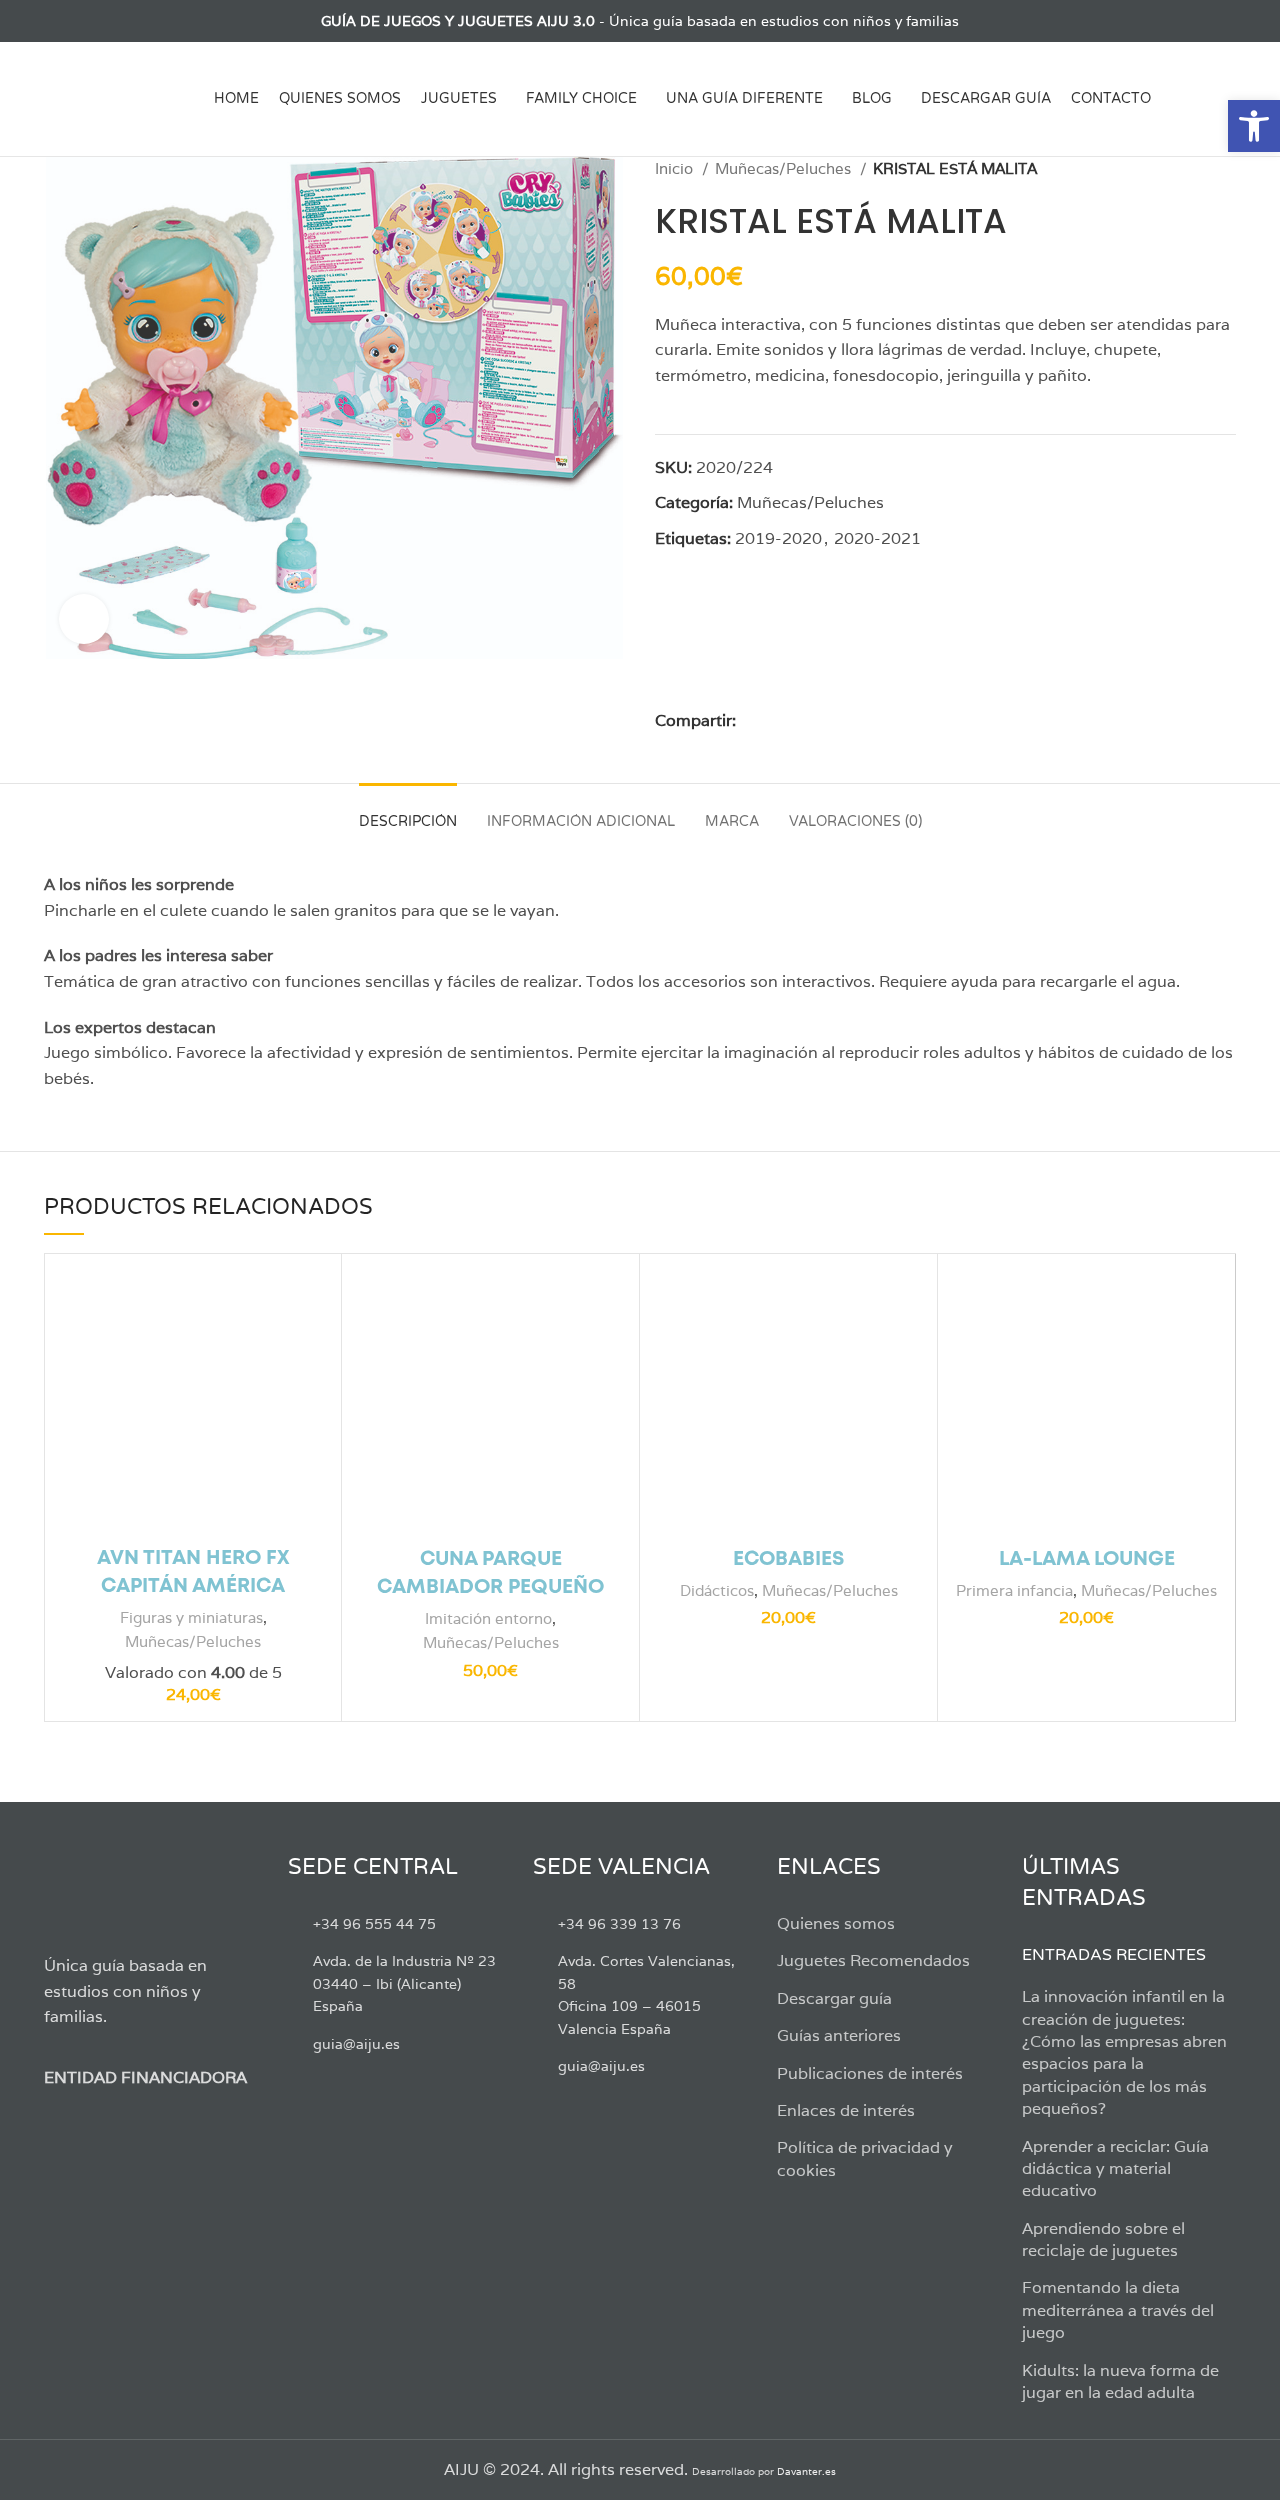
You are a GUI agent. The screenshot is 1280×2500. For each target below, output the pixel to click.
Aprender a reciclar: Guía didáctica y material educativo (1115, 2169)
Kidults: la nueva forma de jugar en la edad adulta (1120, 2381)
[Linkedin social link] (821, 720)
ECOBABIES (788, 1559)
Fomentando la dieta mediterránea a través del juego (1118, 2310)
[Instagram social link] (101, 21)
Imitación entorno (488, 1618)
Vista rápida (311, 1301)
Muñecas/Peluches (785, 168)
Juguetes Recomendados (873, 1960)
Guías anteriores (839, 2035)
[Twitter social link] (78, 21)
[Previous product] (1186, 169)
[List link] (395, 1924)
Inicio (676, 168)
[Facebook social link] (55, 21)
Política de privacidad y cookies (865, 2158)
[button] (1254, 126)
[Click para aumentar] (84, 619)
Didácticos (717, 1590)
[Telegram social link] (867, 720)
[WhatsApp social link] (844, 720)
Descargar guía (834, 1998)
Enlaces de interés (846, 2110)
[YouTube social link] (124, 21)
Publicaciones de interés (870, 2073)
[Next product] (1226, 169)
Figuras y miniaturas (191, 1617)
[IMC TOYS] (722, 642)
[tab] (408, 812)
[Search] (1228, 99)
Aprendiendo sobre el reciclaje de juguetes (1103, 2239)
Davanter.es (806, 2471)
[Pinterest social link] (798, 720)
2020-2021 (877, 538)
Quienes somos (836, 1923)
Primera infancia (1014, 1590)
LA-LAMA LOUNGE (1087, 1559)
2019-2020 (778, 538)
